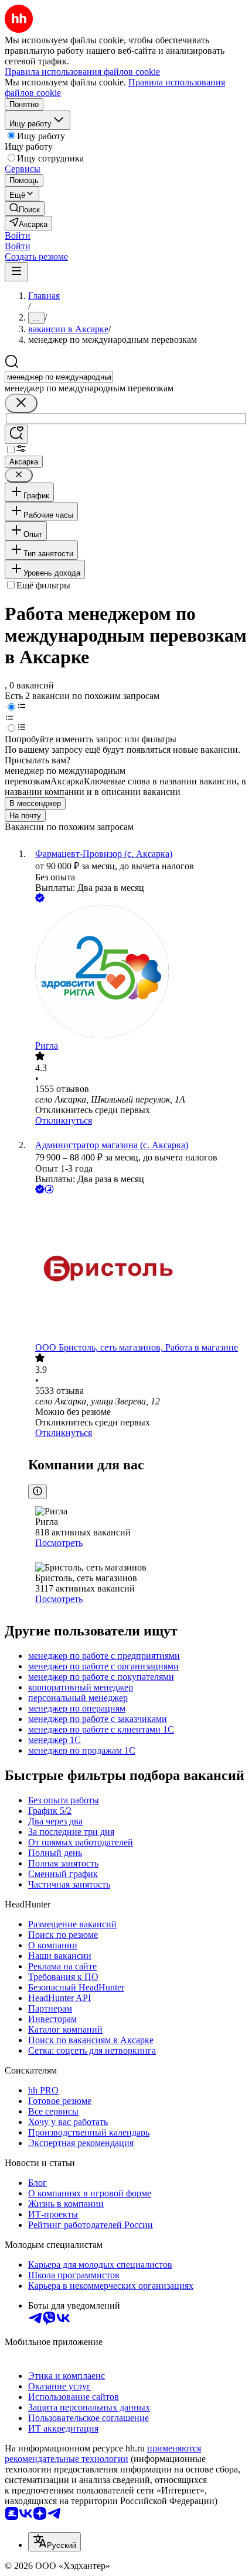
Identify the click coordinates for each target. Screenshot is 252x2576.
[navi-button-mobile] (16, 272)
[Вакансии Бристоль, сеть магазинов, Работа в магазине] (138, 1269)
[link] (25, 209)
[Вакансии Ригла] (138, 973)
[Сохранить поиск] (16, 434)
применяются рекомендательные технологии (103, 2453)
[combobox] (59, 377)
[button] (18, 235)
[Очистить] (21, 403)
